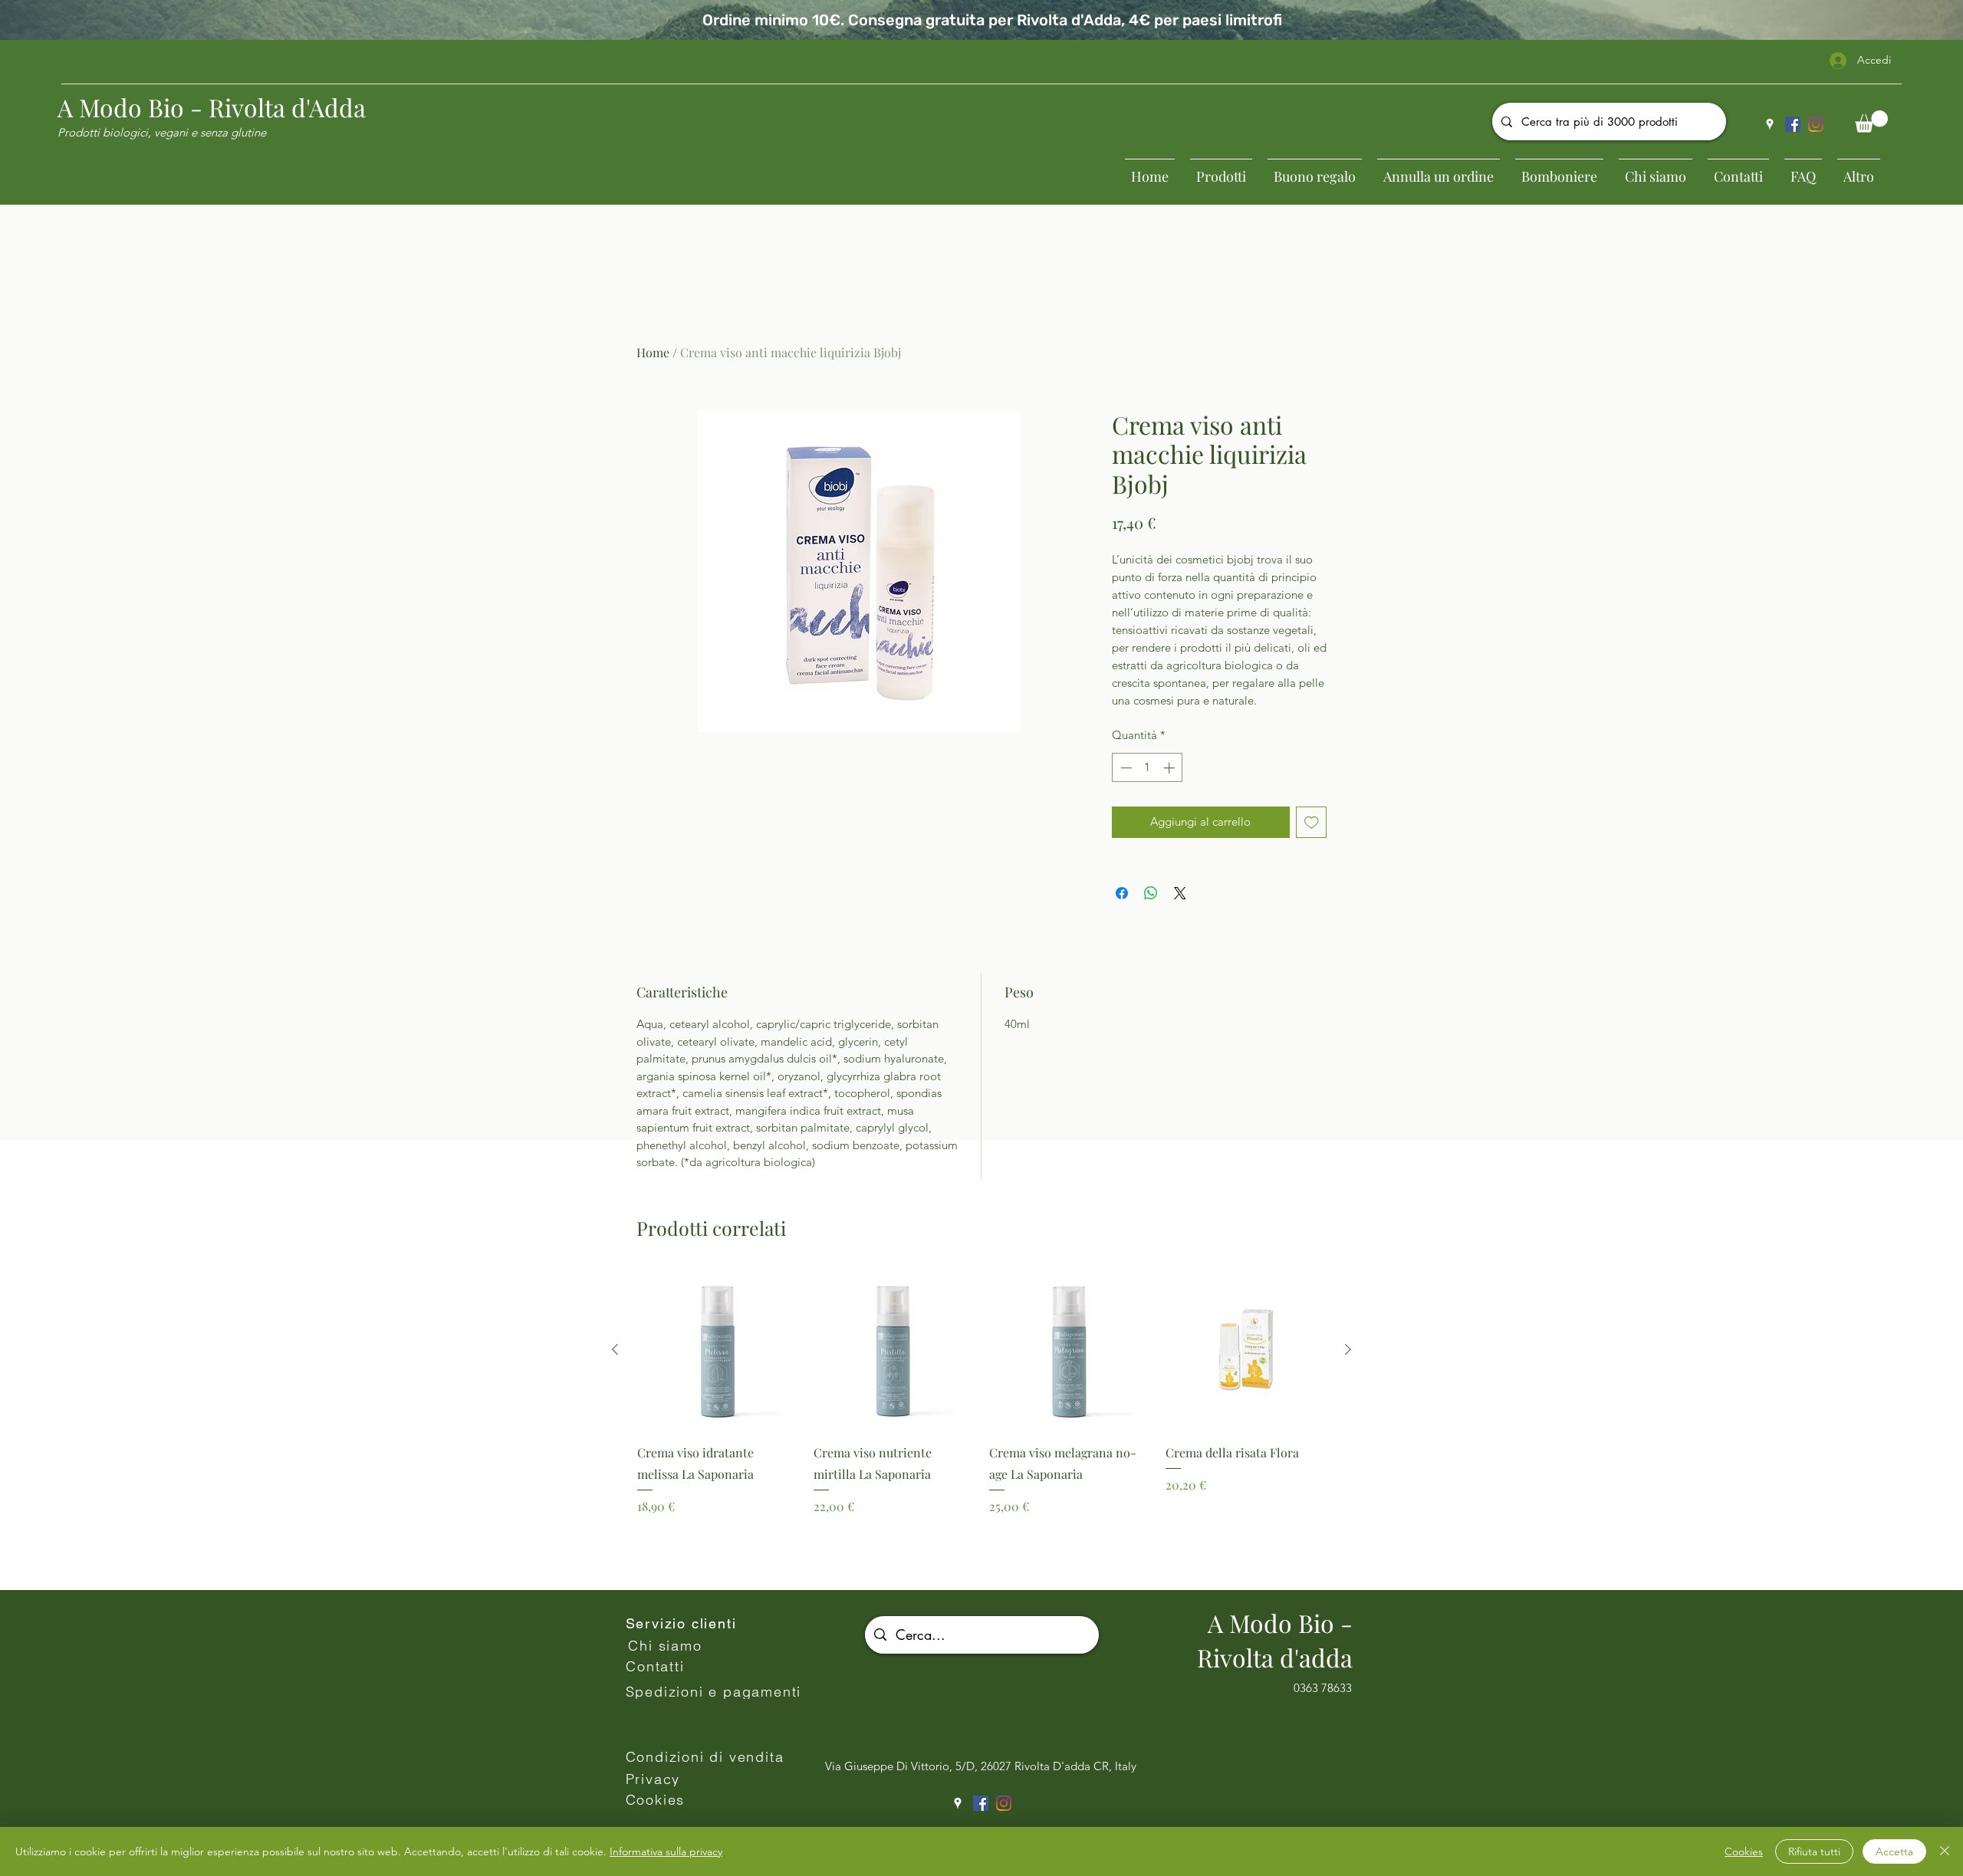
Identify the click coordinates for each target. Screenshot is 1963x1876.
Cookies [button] (1744, 1851)
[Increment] (1171, 768)
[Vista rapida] (718, 1350)
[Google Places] (1770, 124)
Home (653, 352)
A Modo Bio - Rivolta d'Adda (212, 107)
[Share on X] (1180, 893)
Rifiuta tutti (1814, 1851)
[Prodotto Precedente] (615, 1349)
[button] (1871, 122)
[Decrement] (1125, 768)
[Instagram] (1816, 124)
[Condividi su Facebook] (1122, 893)
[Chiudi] (1945, 1851)
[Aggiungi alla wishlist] (1312, 822)
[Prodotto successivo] (1348, 1349)
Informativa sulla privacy (666, 1851)
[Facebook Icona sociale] (1793, 124)
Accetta (1894, 1851)
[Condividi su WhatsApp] (1151, 893)
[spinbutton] (1148, 768)
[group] (981, 1423)
